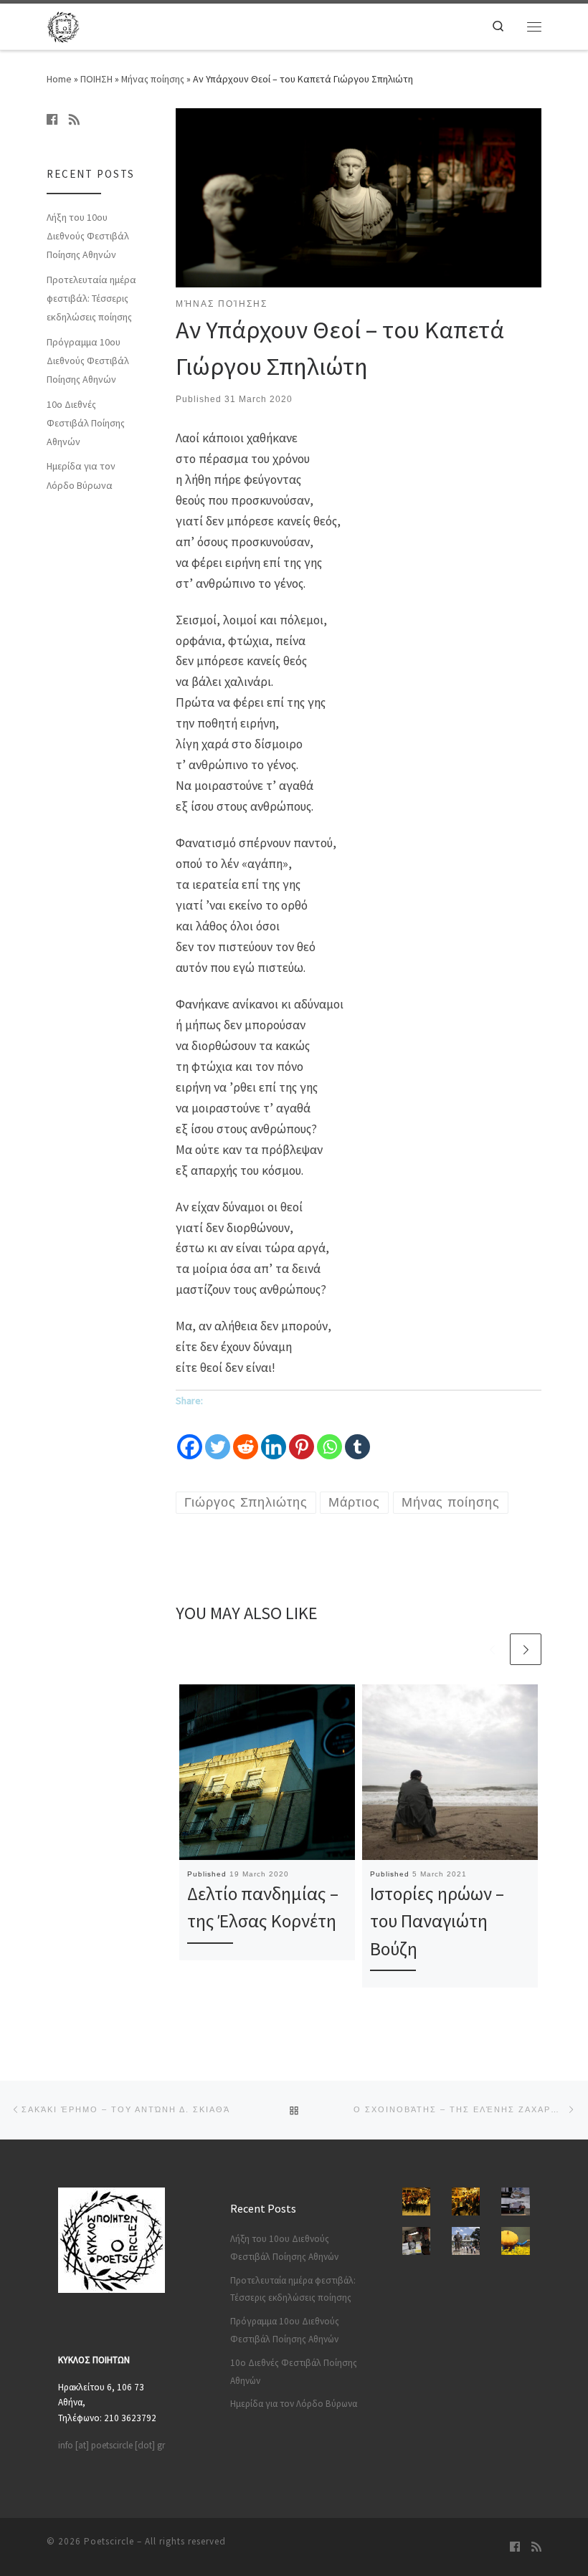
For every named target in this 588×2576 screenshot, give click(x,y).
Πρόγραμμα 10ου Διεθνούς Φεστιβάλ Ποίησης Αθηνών (88, 361)
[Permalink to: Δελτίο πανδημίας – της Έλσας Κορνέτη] (267, 1772)
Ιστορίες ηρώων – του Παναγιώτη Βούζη (437, 1921)
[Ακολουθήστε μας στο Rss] (74, 120)
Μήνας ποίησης (153, 79)
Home (59, 79)
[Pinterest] (302, 1436)
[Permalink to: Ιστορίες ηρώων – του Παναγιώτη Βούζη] (450, 1772)
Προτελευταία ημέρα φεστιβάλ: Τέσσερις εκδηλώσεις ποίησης (91, 298)
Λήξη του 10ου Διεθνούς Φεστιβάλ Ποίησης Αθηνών (88, 236)
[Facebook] (190, 1436)
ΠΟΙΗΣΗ (96, 79)
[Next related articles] (526, 1649)
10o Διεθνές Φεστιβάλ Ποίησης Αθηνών (86, 423)
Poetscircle (109, 2541)
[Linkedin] (274, 1436)
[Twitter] (218, 1436)
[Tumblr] (357, 1436)
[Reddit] (246, 1436)
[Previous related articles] (492, 1649)
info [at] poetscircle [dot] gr (112, 2445)
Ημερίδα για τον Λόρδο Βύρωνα (81, 475)
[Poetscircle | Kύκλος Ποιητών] (63, 24)
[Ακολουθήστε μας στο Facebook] (52, 120)
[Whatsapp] (329, 1436)
